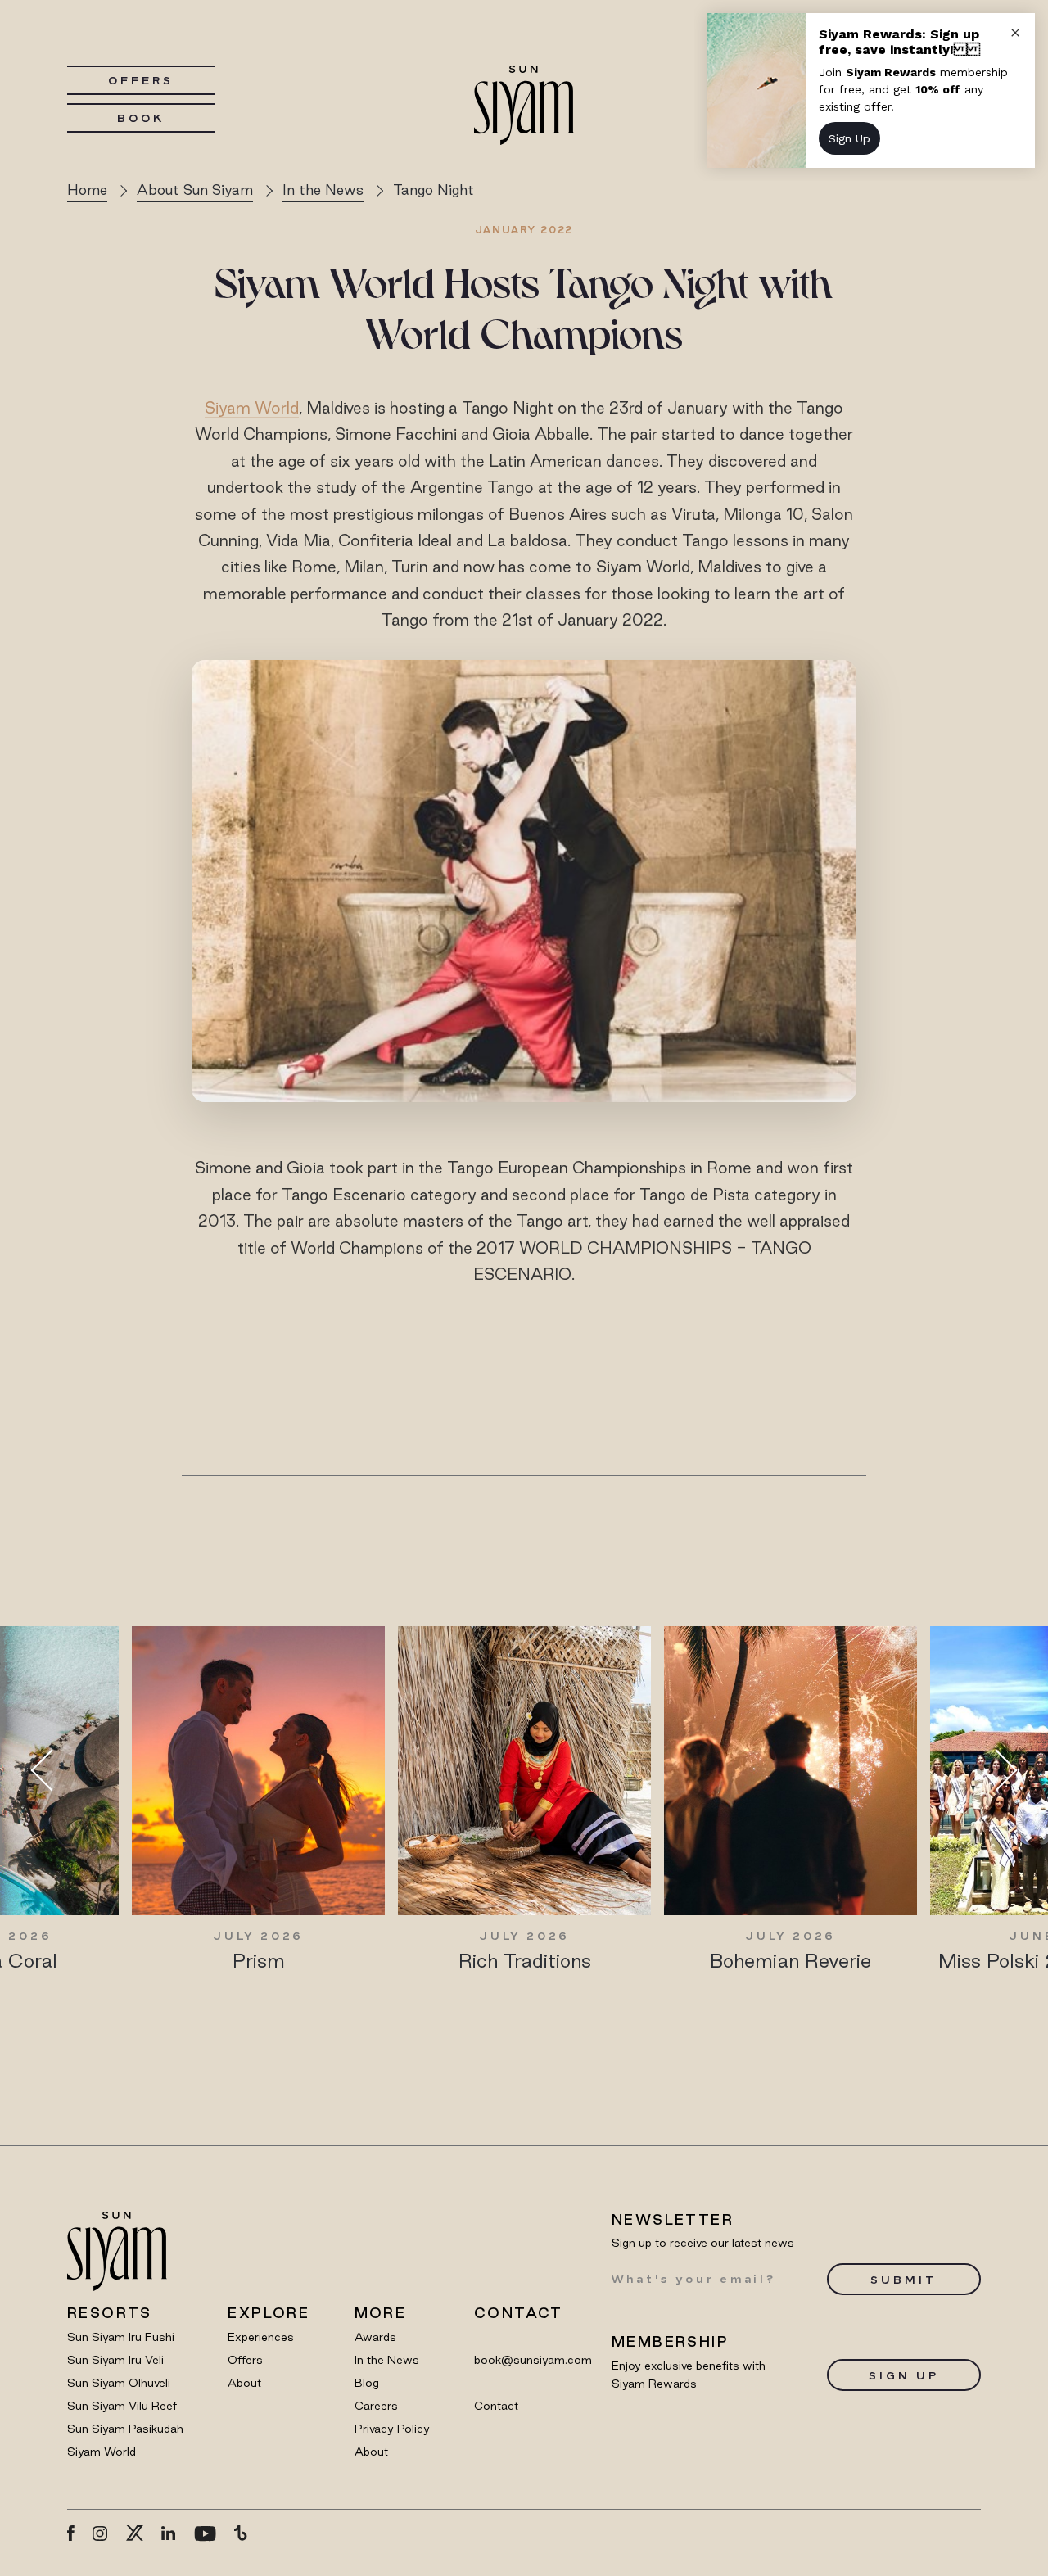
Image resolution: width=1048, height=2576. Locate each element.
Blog (367, 2383)
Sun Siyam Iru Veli (115, 2360)
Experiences (261, 2337)
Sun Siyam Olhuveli (119, 2383)
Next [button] (996, 1771)
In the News (387, 2360)
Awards (375, 2337)
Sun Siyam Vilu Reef (122, 2406)
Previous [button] (52, 1771)
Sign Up (903, 2375)
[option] (258, 1800)
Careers (376, 2406)
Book (141, 118)
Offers (140, 80)
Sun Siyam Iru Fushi (121, 2337)
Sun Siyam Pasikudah (125, 2429)
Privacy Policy (392, 2429)
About (244, 2383)
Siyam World (252, 408)
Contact (496, 2406)
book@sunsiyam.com (533, 2360)
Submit (903, 2280)
